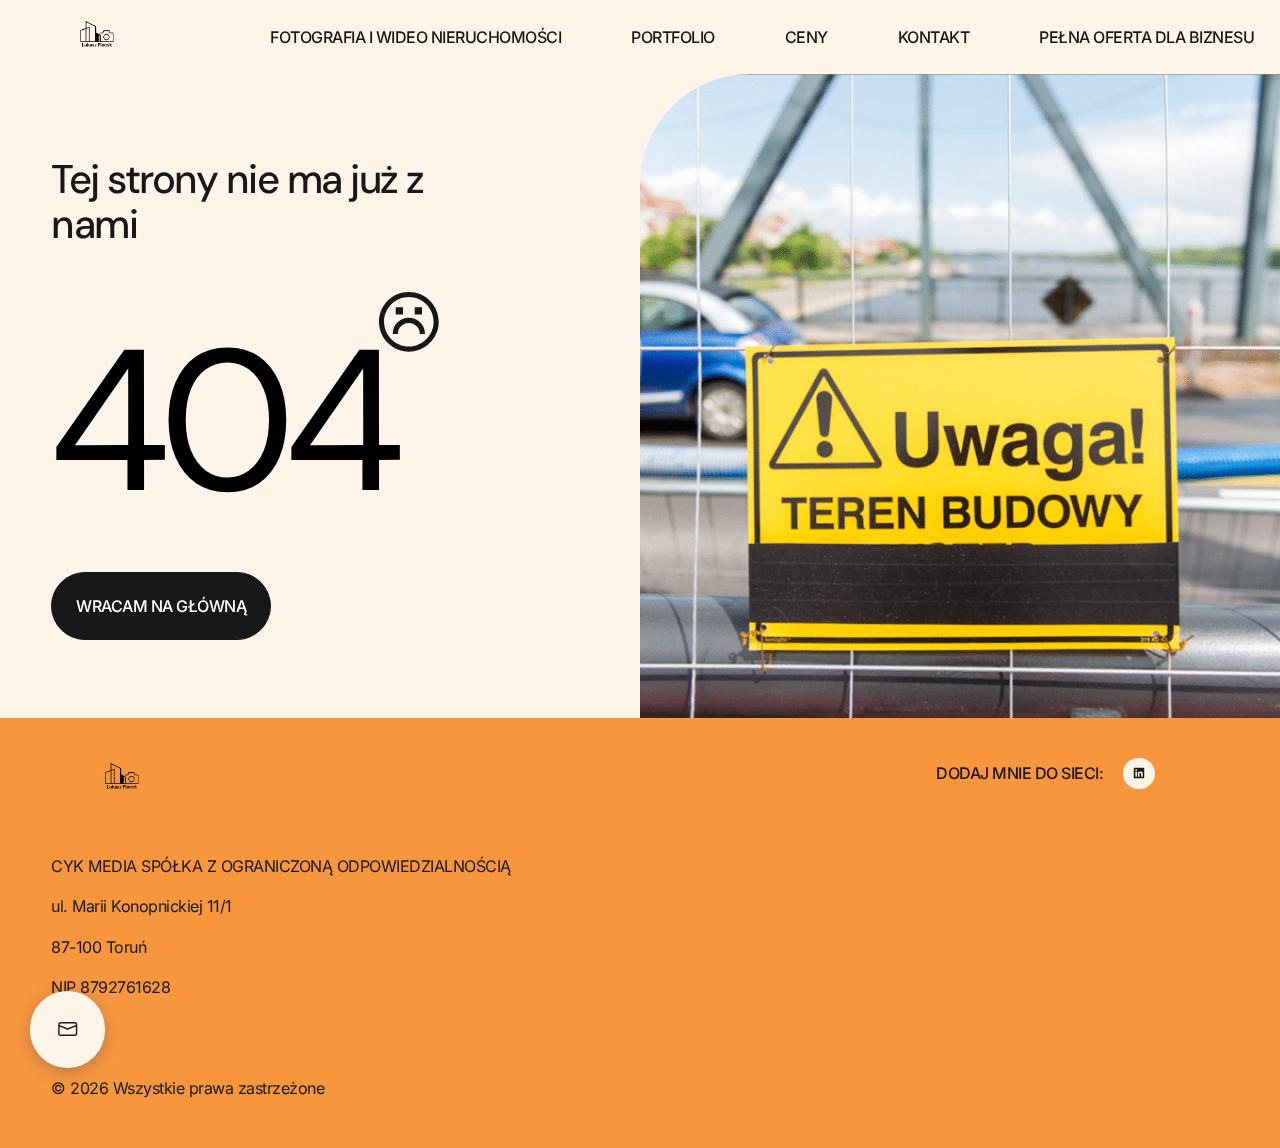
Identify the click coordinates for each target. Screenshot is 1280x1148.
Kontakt (934, 37)
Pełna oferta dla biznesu (1146, 37)
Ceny (806, 37)
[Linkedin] (1138, 773)
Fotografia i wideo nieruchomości (415, 37)
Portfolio (673, 37)
